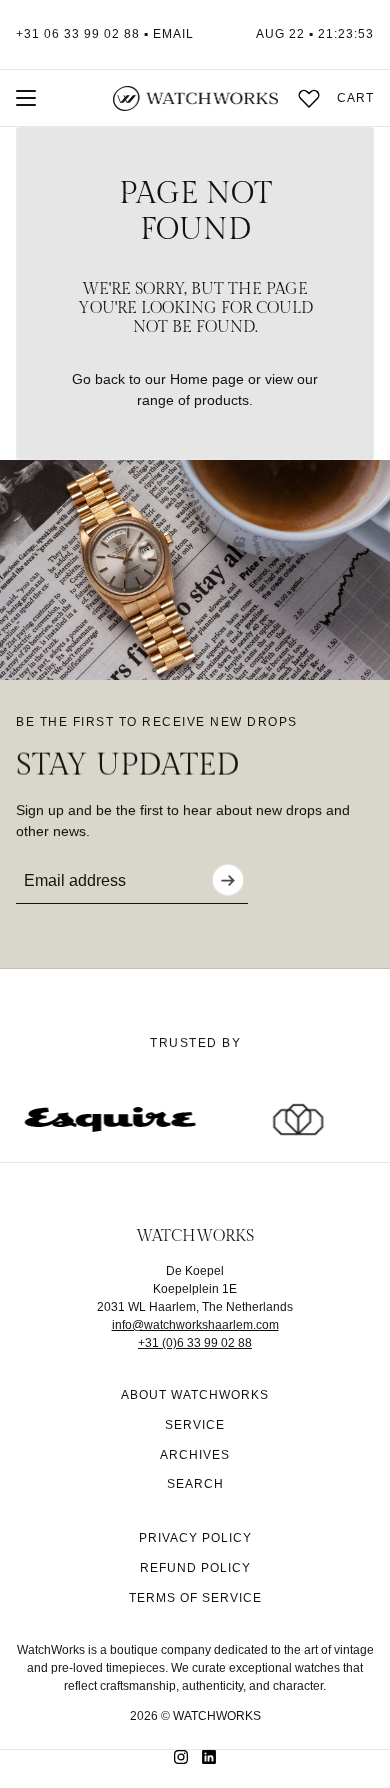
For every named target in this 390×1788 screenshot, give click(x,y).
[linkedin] (209, 1757)
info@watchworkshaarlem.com (195, 1325)
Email (173, 34)
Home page (207, 379)
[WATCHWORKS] (195, 98)
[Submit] (228, 880)
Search (195, 1484)
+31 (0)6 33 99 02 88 (195, 1343)
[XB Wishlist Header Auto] (309, 98)
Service (195, 1425)
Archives (195, 1455)
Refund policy (195, 1568)
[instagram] (181, 1757)
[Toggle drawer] (26, 98)
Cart (355, 98)
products (221, 400)
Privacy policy (195, 1538)
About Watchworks (195, 1395)
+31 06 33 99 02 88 (78, 34)
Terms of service (195, 1598)
